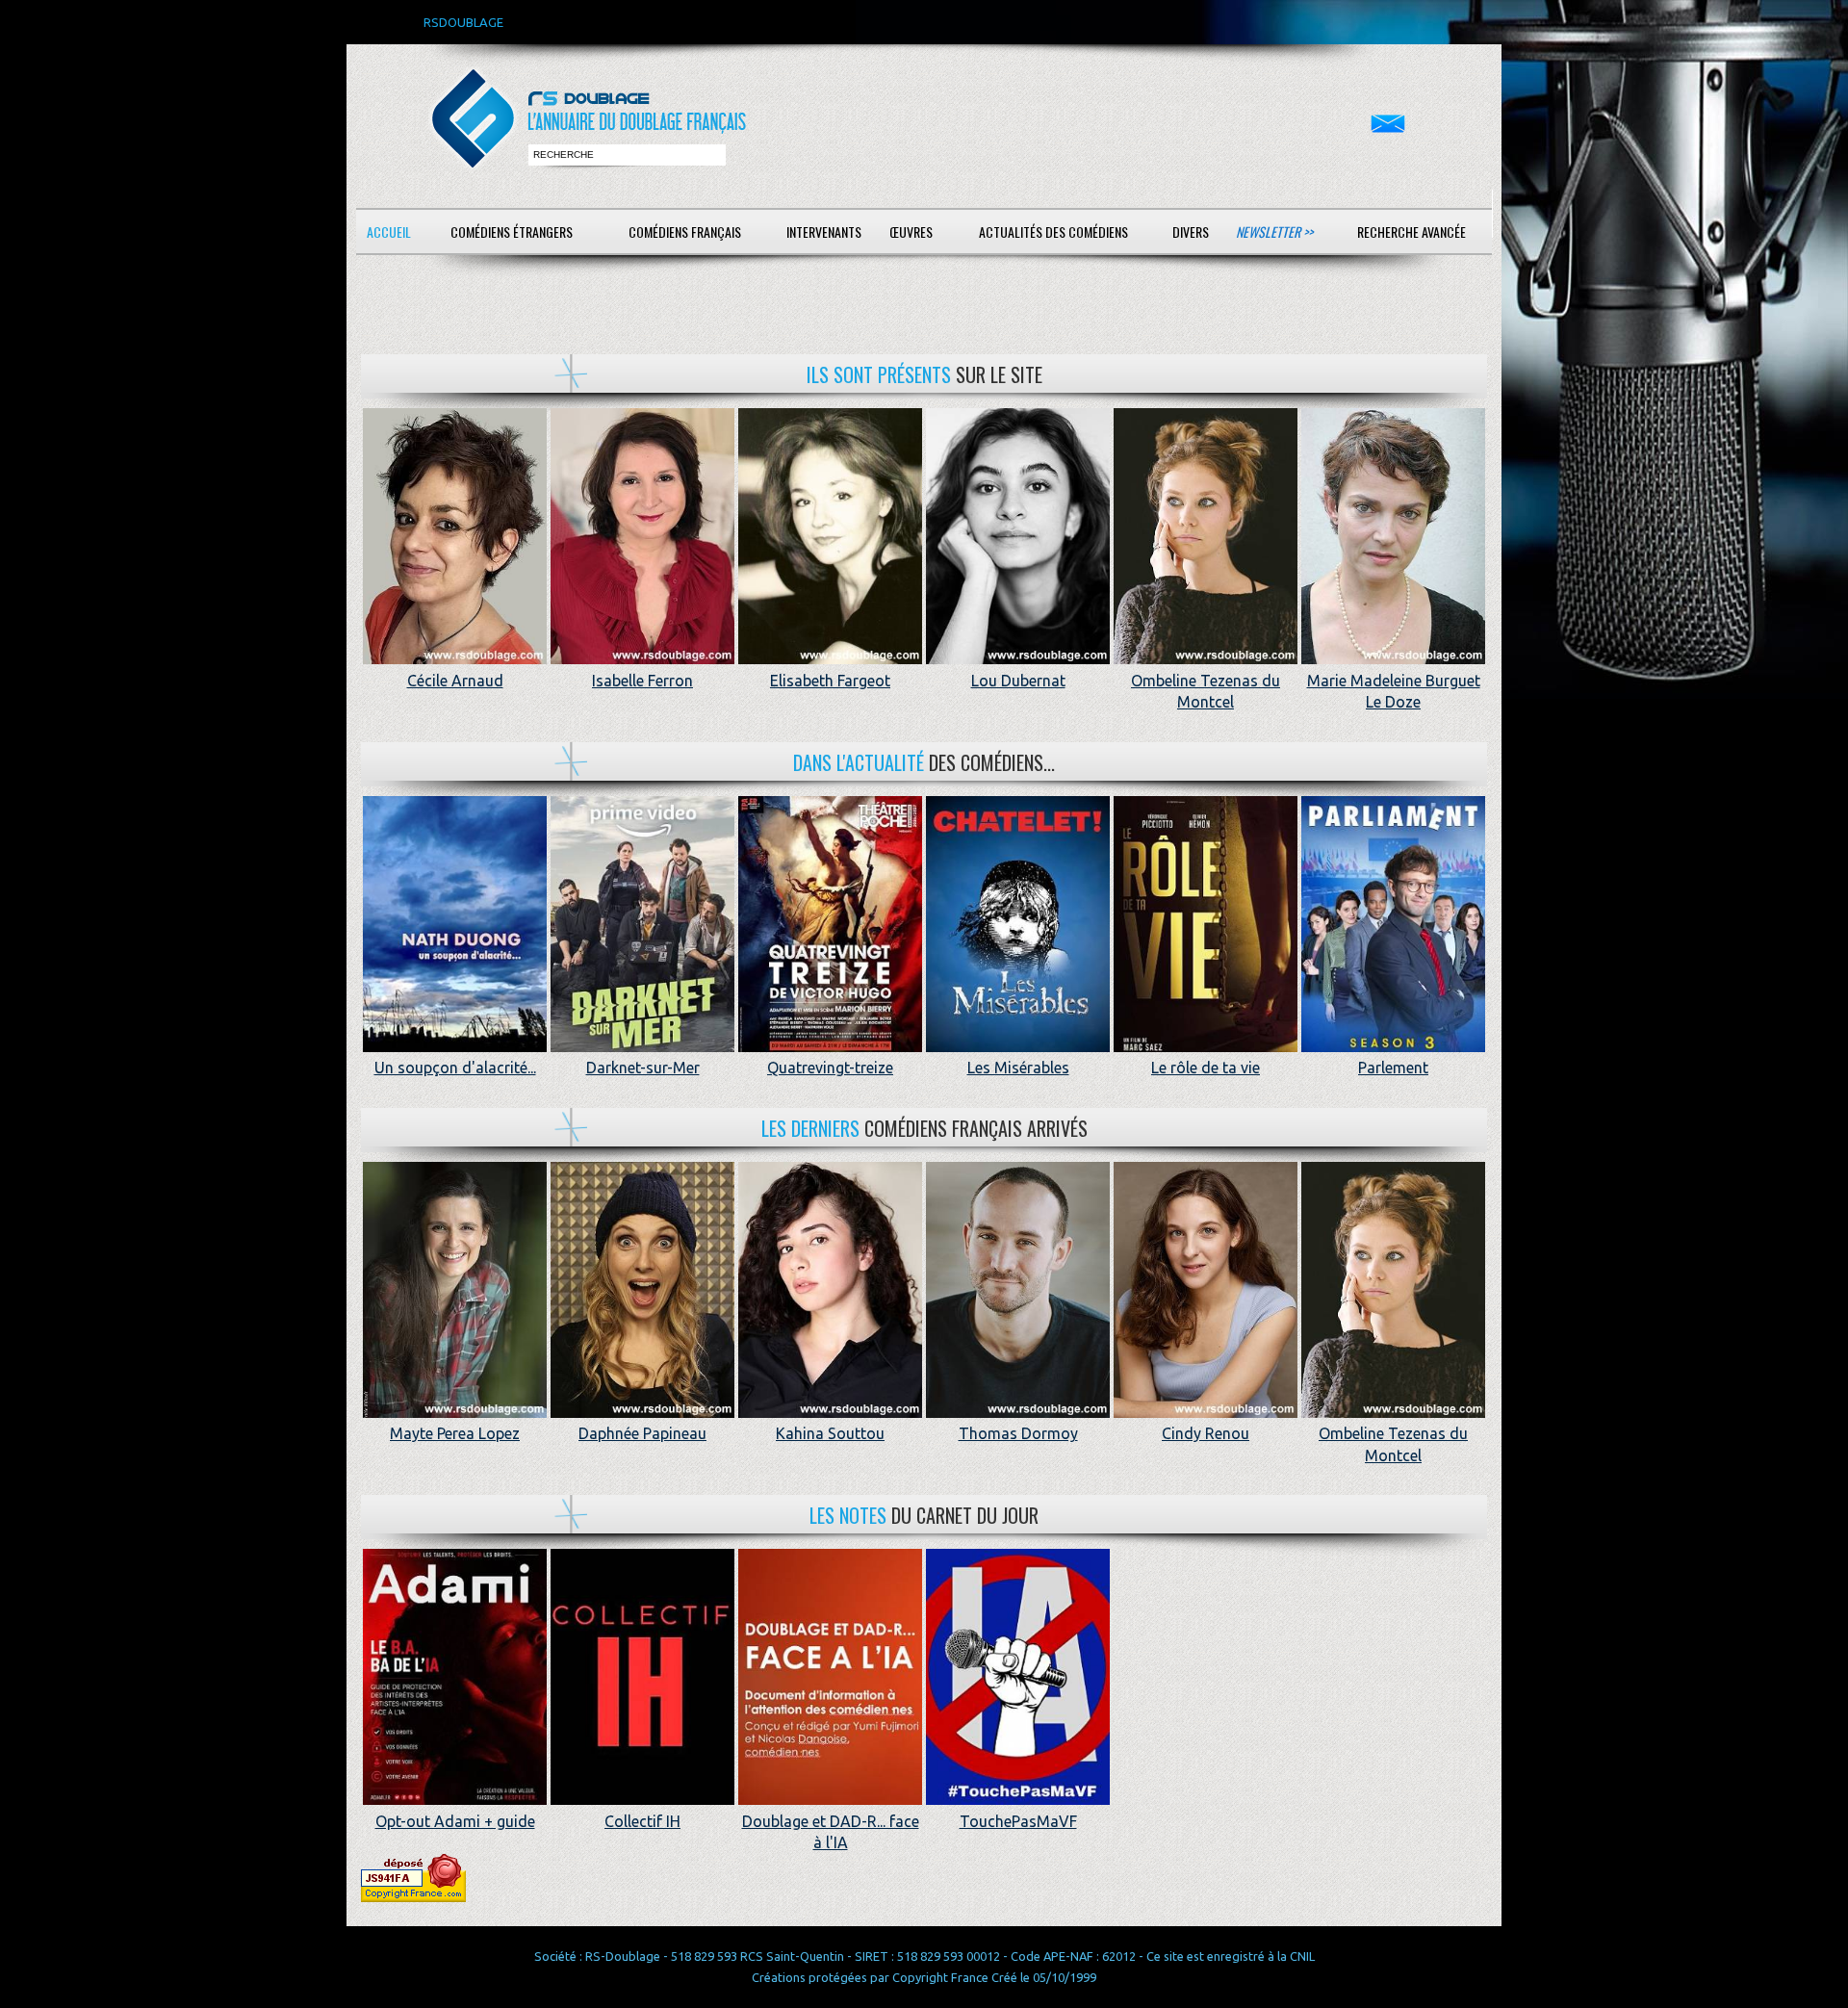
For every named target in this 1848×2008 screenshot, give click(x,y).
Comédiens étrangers (512, 232)
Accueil (389, 232)
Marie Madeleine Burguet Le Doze (1394, 691)
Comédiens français (685, 232)
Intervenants (824, 232)
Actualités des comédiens (1053, 232)
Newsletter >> (1274, 232)
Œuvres (911, 232)
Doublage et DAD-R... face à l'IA (831, 1832)
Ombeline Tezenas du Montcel (1206, 691)
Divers (1191, 232)
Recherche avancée (1412, 232)
